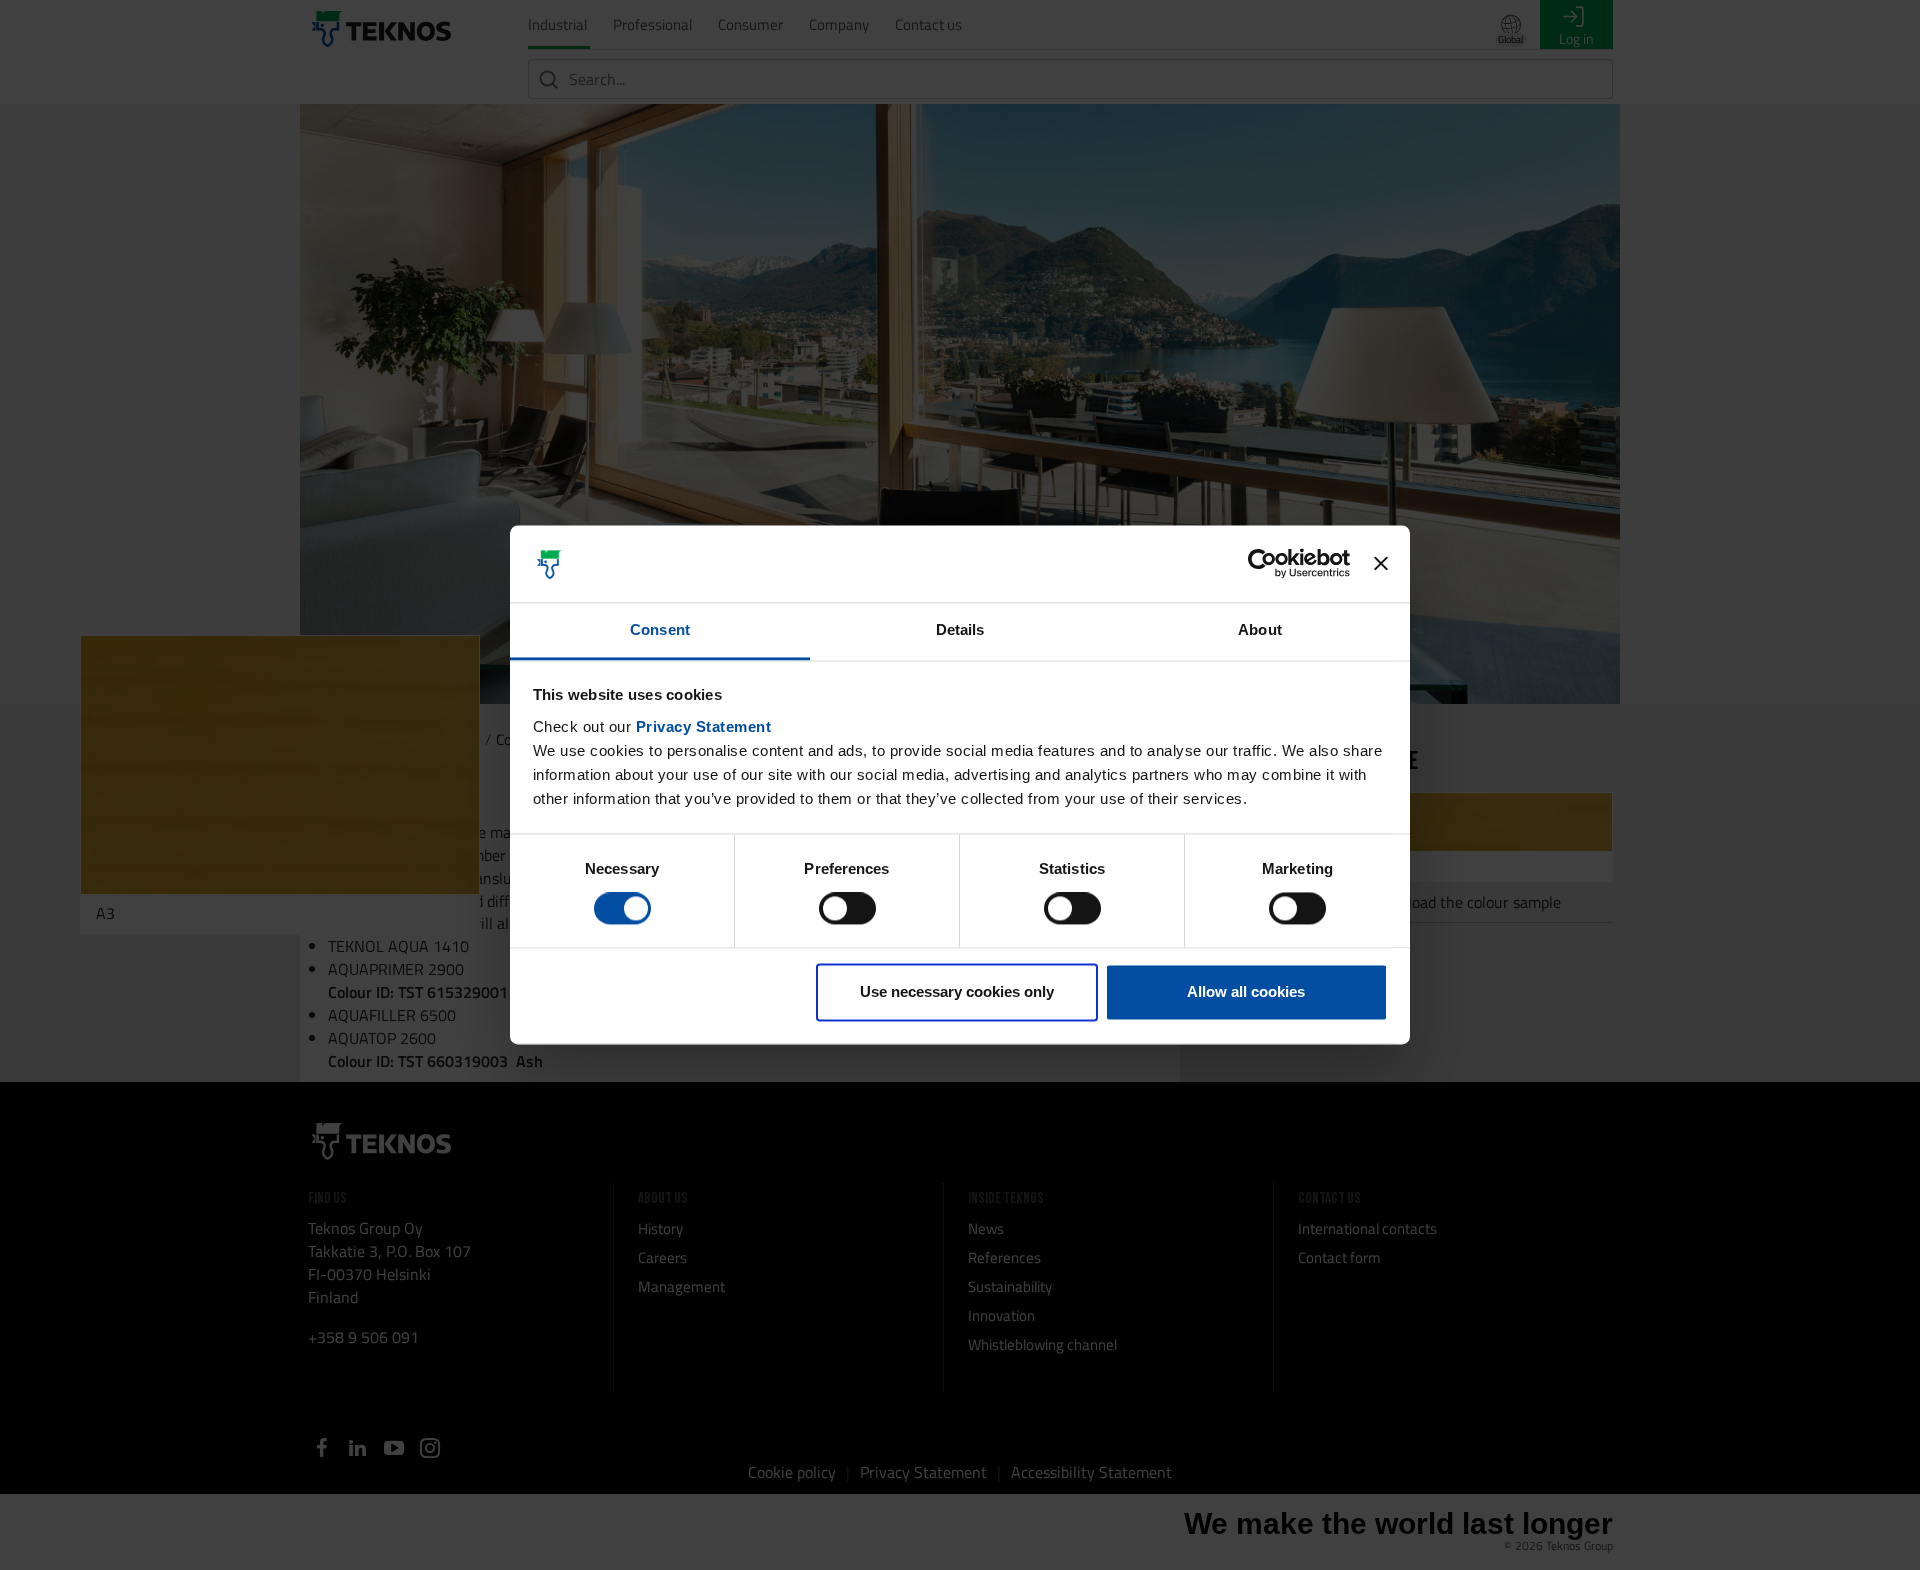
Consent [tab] (660, 629)
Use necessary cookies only (957, 991)
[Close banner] (1381, 564)
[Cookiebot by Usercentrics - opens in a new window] (1262, 564)
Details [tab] (960, 629)
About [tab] (1260, 629)
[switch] (847, 909)
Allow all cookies (1246, 991)
